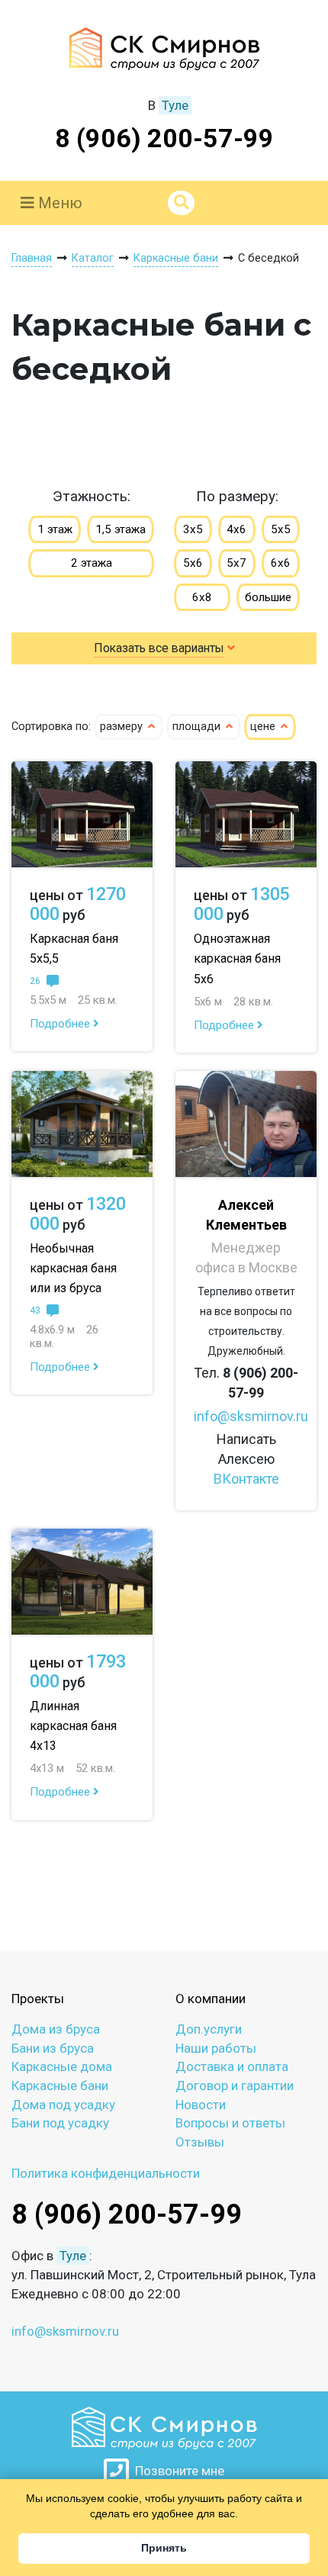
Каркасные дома (62, 2066)
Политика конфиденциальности (106, 2173)
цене (264, 727)
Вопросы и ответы (230, 2123)
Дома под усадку (63, 2105)
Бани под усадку (60, 2123)
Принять (164, 2548)
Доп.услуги (209, 2029)
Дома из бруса (56, 2029)
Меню (58, 203)
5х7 (236, 563)
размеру (123, 727)
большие (268, 597)
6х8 (202, 597)
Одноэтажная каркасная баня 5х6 (237, 958)
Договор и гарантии (235, 2086)
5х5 (281, 529)
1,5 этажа (121, 529)
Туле (175, 105)
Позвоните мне (177, 2471)
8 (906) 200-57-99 (164, 138)
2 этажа (92, 563)
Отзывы (200, 2142)
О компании (211, 1999)
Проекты (38, 1999)
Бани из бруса (53, 2048)
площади (198, 727)
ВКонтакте (246, 1479)
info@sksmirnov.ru (251, 1416)
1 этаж (55, 529)
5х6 (193, 563)
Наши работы (216, 2048)
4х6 (236, 529)
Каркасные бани (60, 2086)
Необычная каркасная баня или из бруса (73, 1268)
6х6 (281, 563)
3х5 (193, 529)
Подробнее (61, 1024)
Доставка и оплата (232, 2066)
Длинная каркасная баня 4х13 (73, 1726)
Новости (201, 2105)
